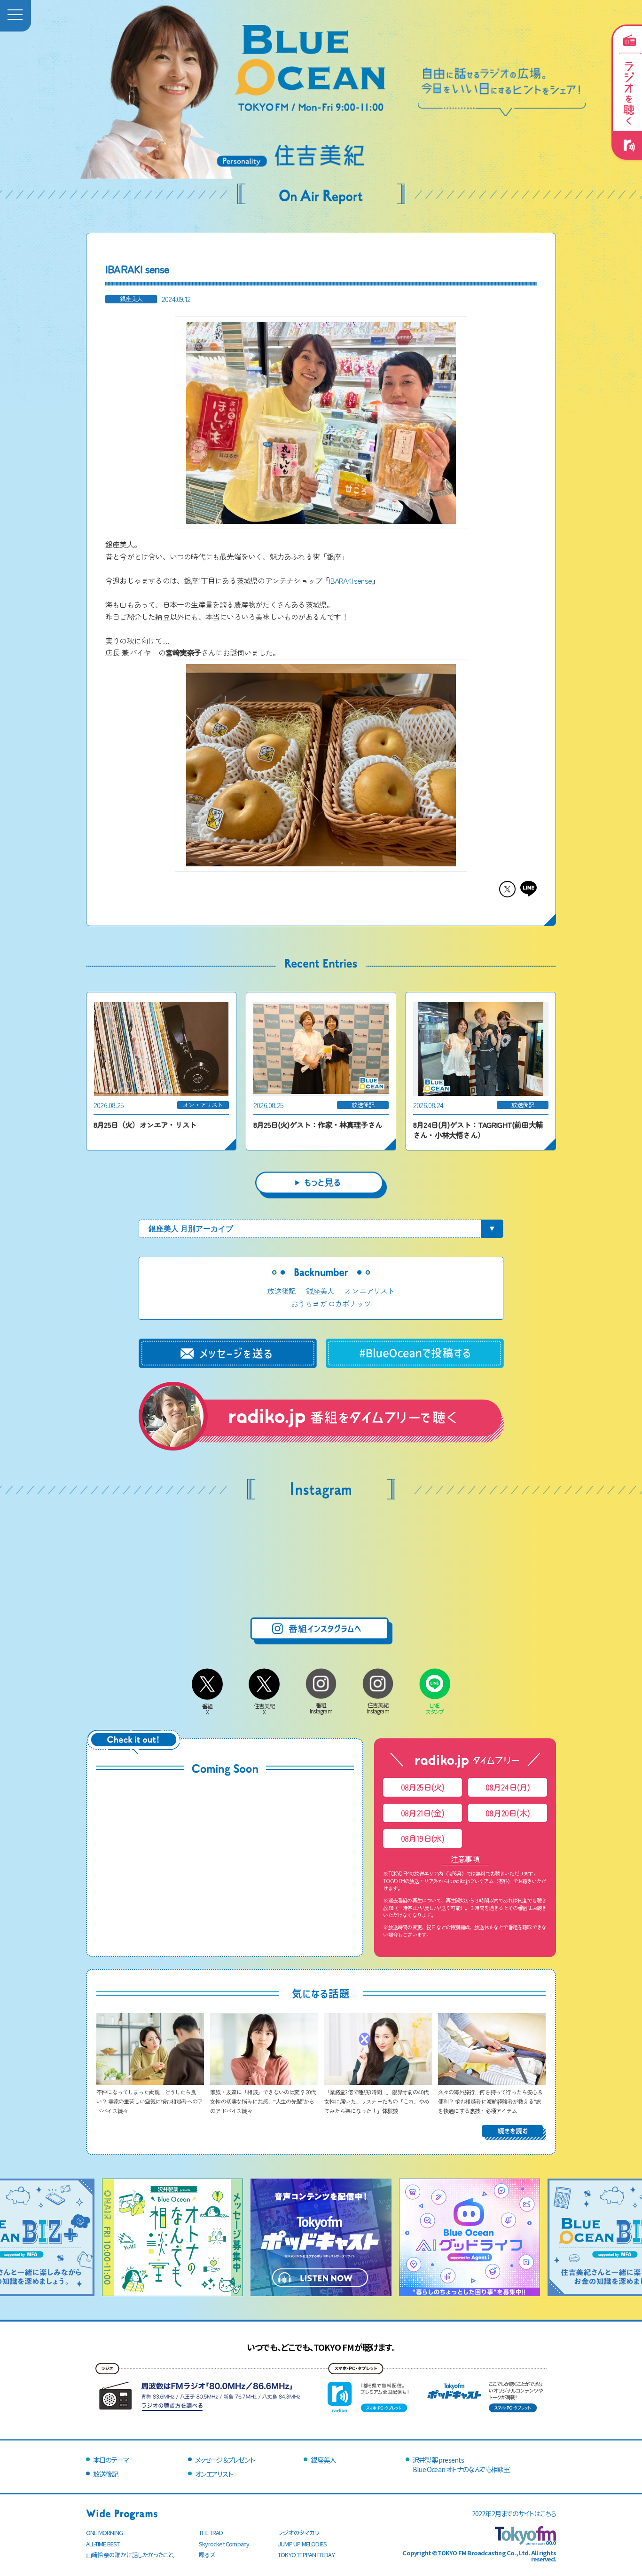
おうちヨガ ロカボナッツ (331, 1303)
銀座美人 (320, 1291)
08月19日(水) (423, 1838)
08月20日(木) (508, 1813)
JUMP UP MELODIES (302, 2544)
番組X (207, 1709)
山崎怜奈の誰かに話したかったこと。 (131, 2555)
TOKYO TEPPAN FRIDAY (306, 2555)
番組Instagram (321, 1708)
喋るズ (207, 2555)
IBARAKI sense (350, 580)
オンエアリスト (369, 1291)
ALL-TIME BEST (103, 2544)
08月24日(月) (508, 1787)
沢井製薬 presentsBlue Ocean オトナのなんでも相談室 (461, 2464)
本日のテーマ (111, 2460)
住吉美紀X (264, 1709)
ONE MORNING (104, 2532)
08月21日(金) (423, 1813)
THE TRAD (211, 2532)
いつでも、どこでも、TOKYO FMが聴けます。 (321, 2347)
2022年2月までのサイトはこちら (514, 2513)
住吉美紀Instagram (378, 1708)
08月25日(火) (423, 1787)
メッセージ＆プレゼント (225, 2460)
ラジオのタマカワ (299, 2532)
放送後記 (281, 1291)
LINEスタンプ (435, 1708)
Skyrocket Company (224, 2544)
